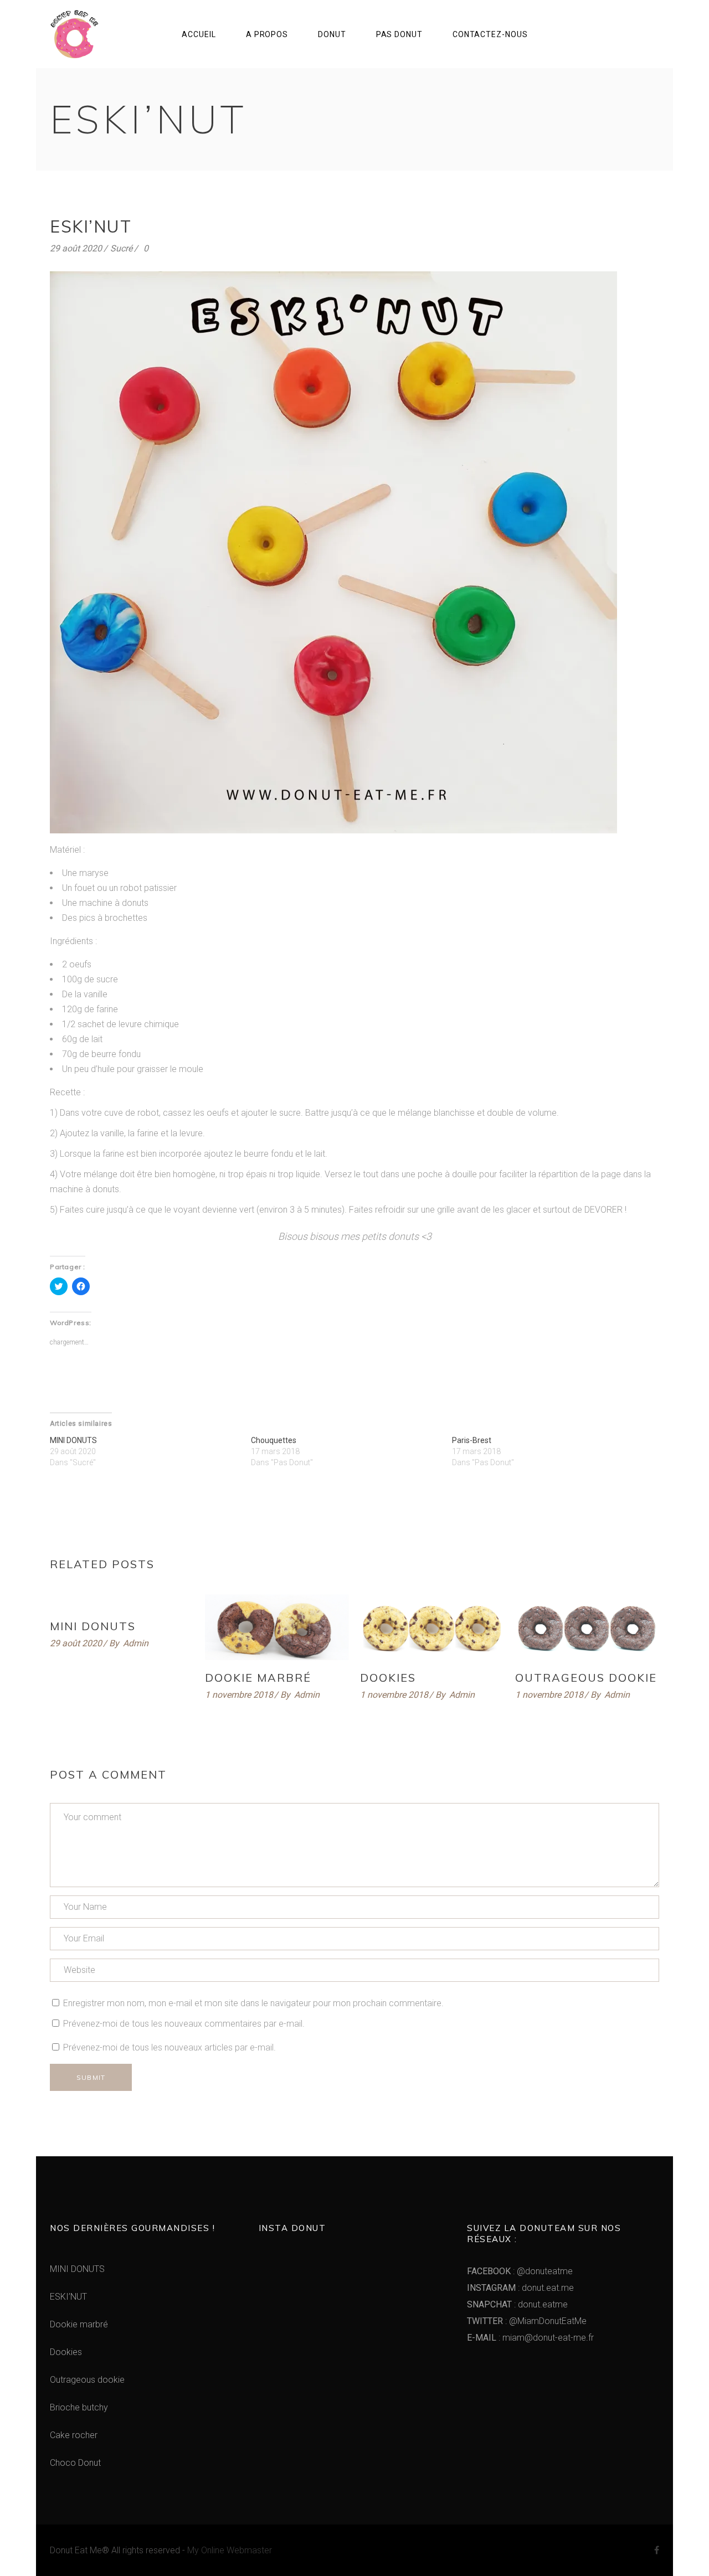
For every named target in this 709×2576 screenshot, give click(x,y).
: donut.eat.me (520, 2288)
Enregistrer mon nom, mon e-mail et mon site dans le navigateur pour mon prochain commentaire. (253, 2003)
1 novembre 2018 (239, 1695)
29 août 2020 (76, 248)
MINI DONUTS (73, 1440)
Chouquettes (274, 1440)
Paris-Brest (472, 1440)
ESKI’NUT (68, 2297)
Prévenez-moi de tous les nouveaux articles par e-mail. (169, 2047)
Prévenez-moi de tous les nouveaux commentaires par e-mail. (184, 2024)
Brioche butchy (79, 2407)
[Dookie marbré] (277, 1627)
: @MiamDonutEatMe (527, 2321)
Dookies (388, 1678)
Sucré (121, 248)
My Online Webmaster (230, 2550)
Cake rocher (74, 2435)
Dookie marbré (258, 1678)
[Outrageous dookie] (587, 1627)
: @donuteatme (520, 2271)
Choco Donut (75, 2463)
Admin (136, 1643)
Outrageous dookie (586, 1678)
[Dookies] (432, 1627)
